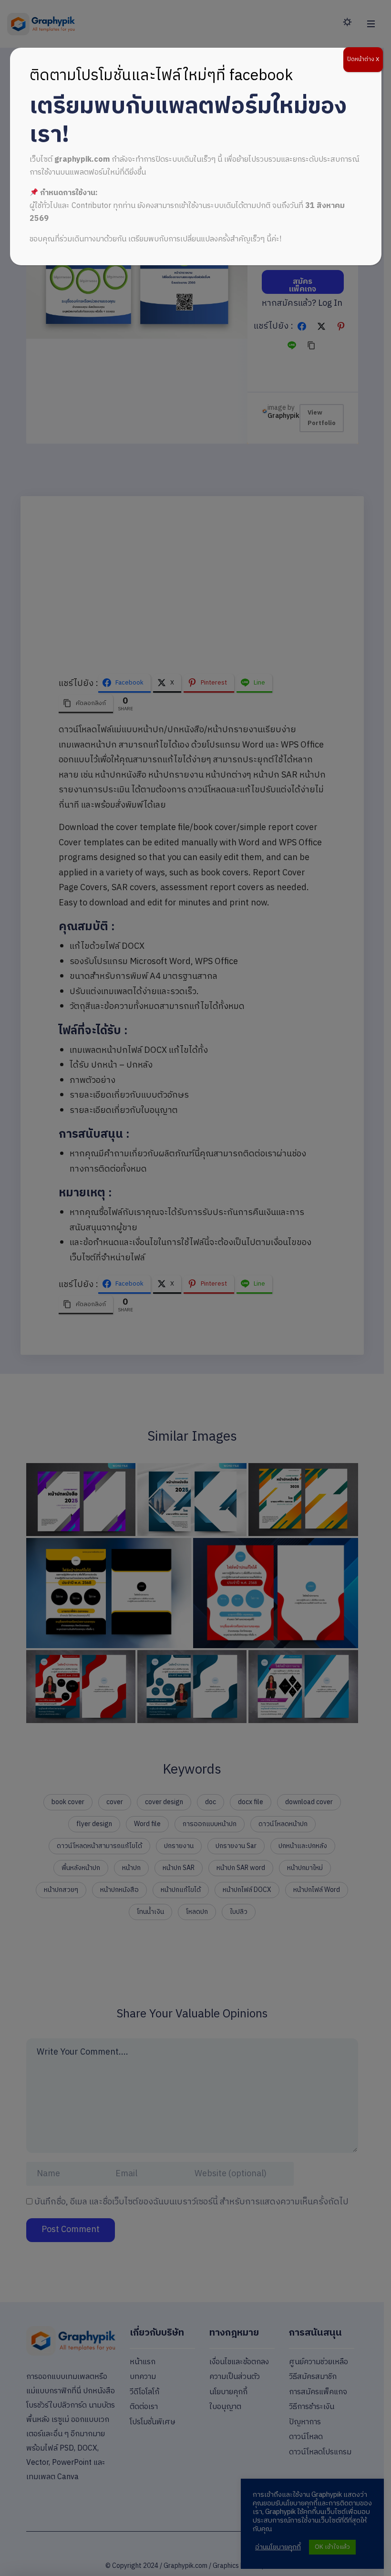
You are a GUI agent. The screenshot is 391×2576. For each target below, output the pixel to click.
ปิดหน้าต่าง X (363, 59)
